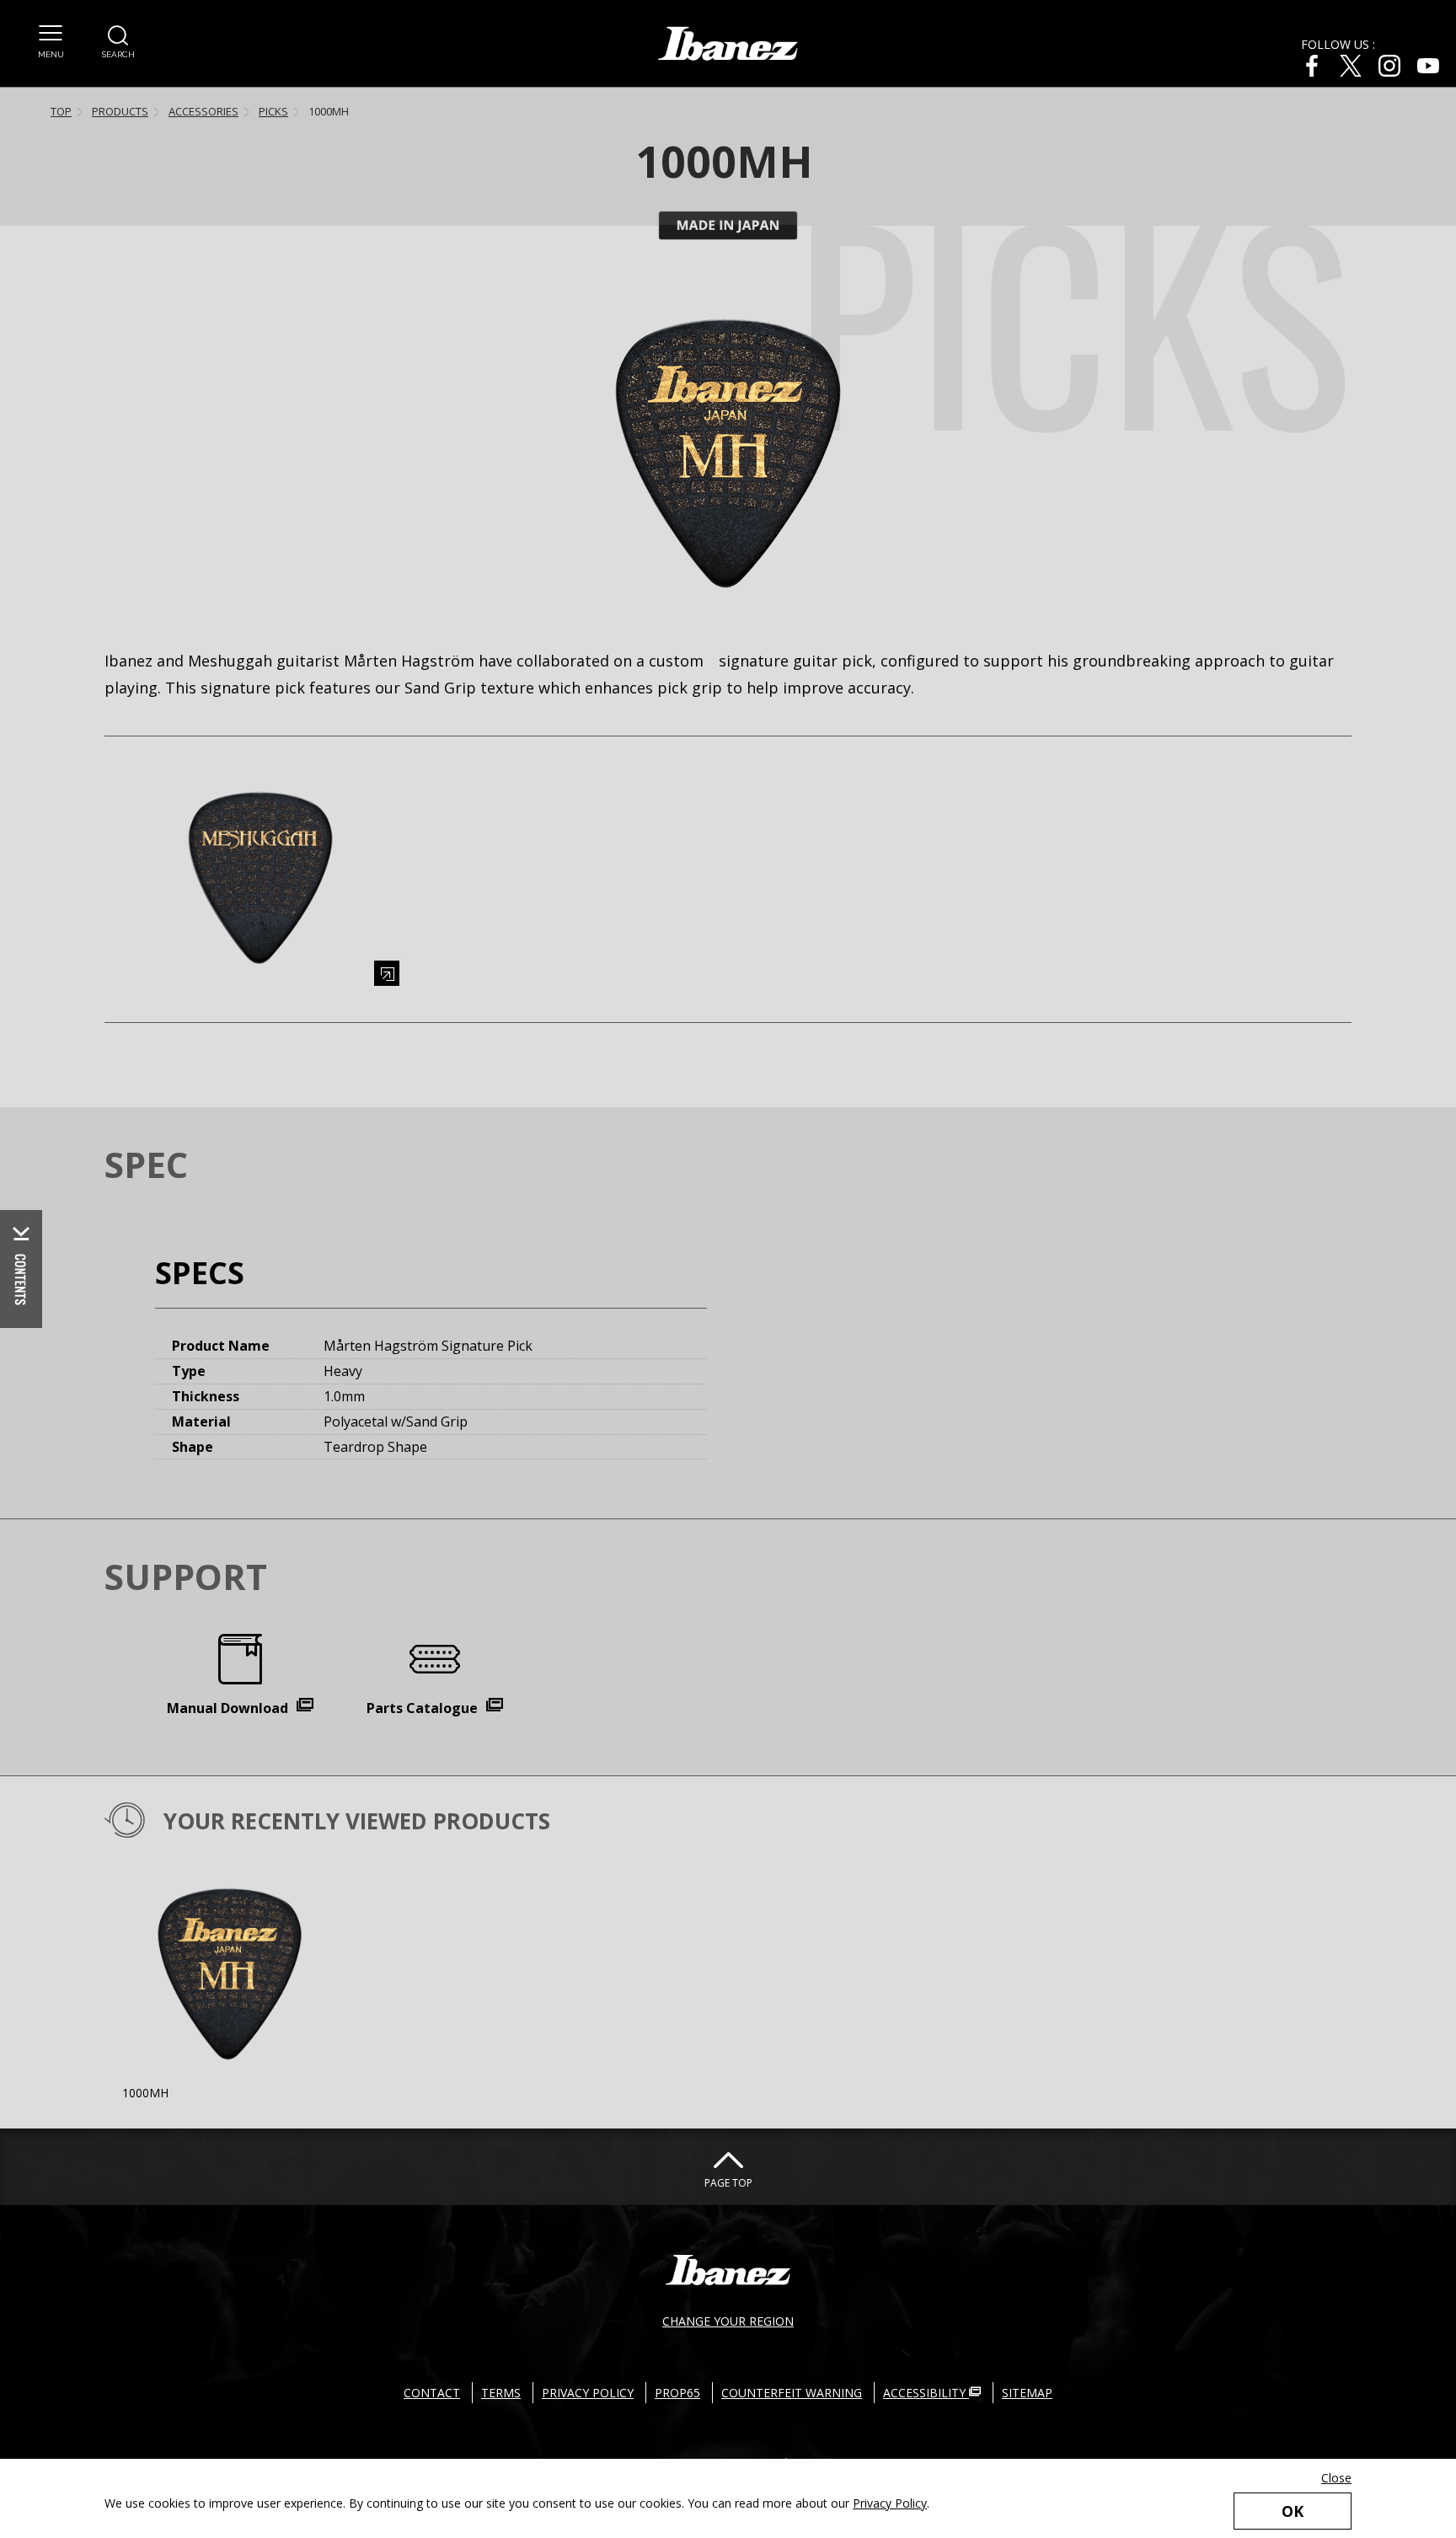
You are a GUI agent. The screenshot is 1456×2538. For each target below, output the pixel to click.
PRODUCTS (120, 111)
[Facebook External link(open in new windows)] (1312, 66)
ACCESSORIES (203, 111)
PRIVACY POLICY (588, 2393)
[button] (51, 42)
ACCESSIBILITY (926, 2393)
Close (1336, 2478)
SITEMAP (1027, 2393)
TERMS (501, 2393)
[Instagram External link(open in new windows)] (1389, 66)
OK (1293, 2511)
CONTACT (432, 2393)
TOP (61, 111)
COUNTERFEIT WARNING (792, 2393)
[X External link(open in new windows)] (1351, 66)
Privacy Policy (890, 2503)
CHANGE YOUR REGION (728, 2321)
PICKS (273, 111)
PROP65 (677, 2393)
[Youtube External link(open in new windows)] (1428, 66)
